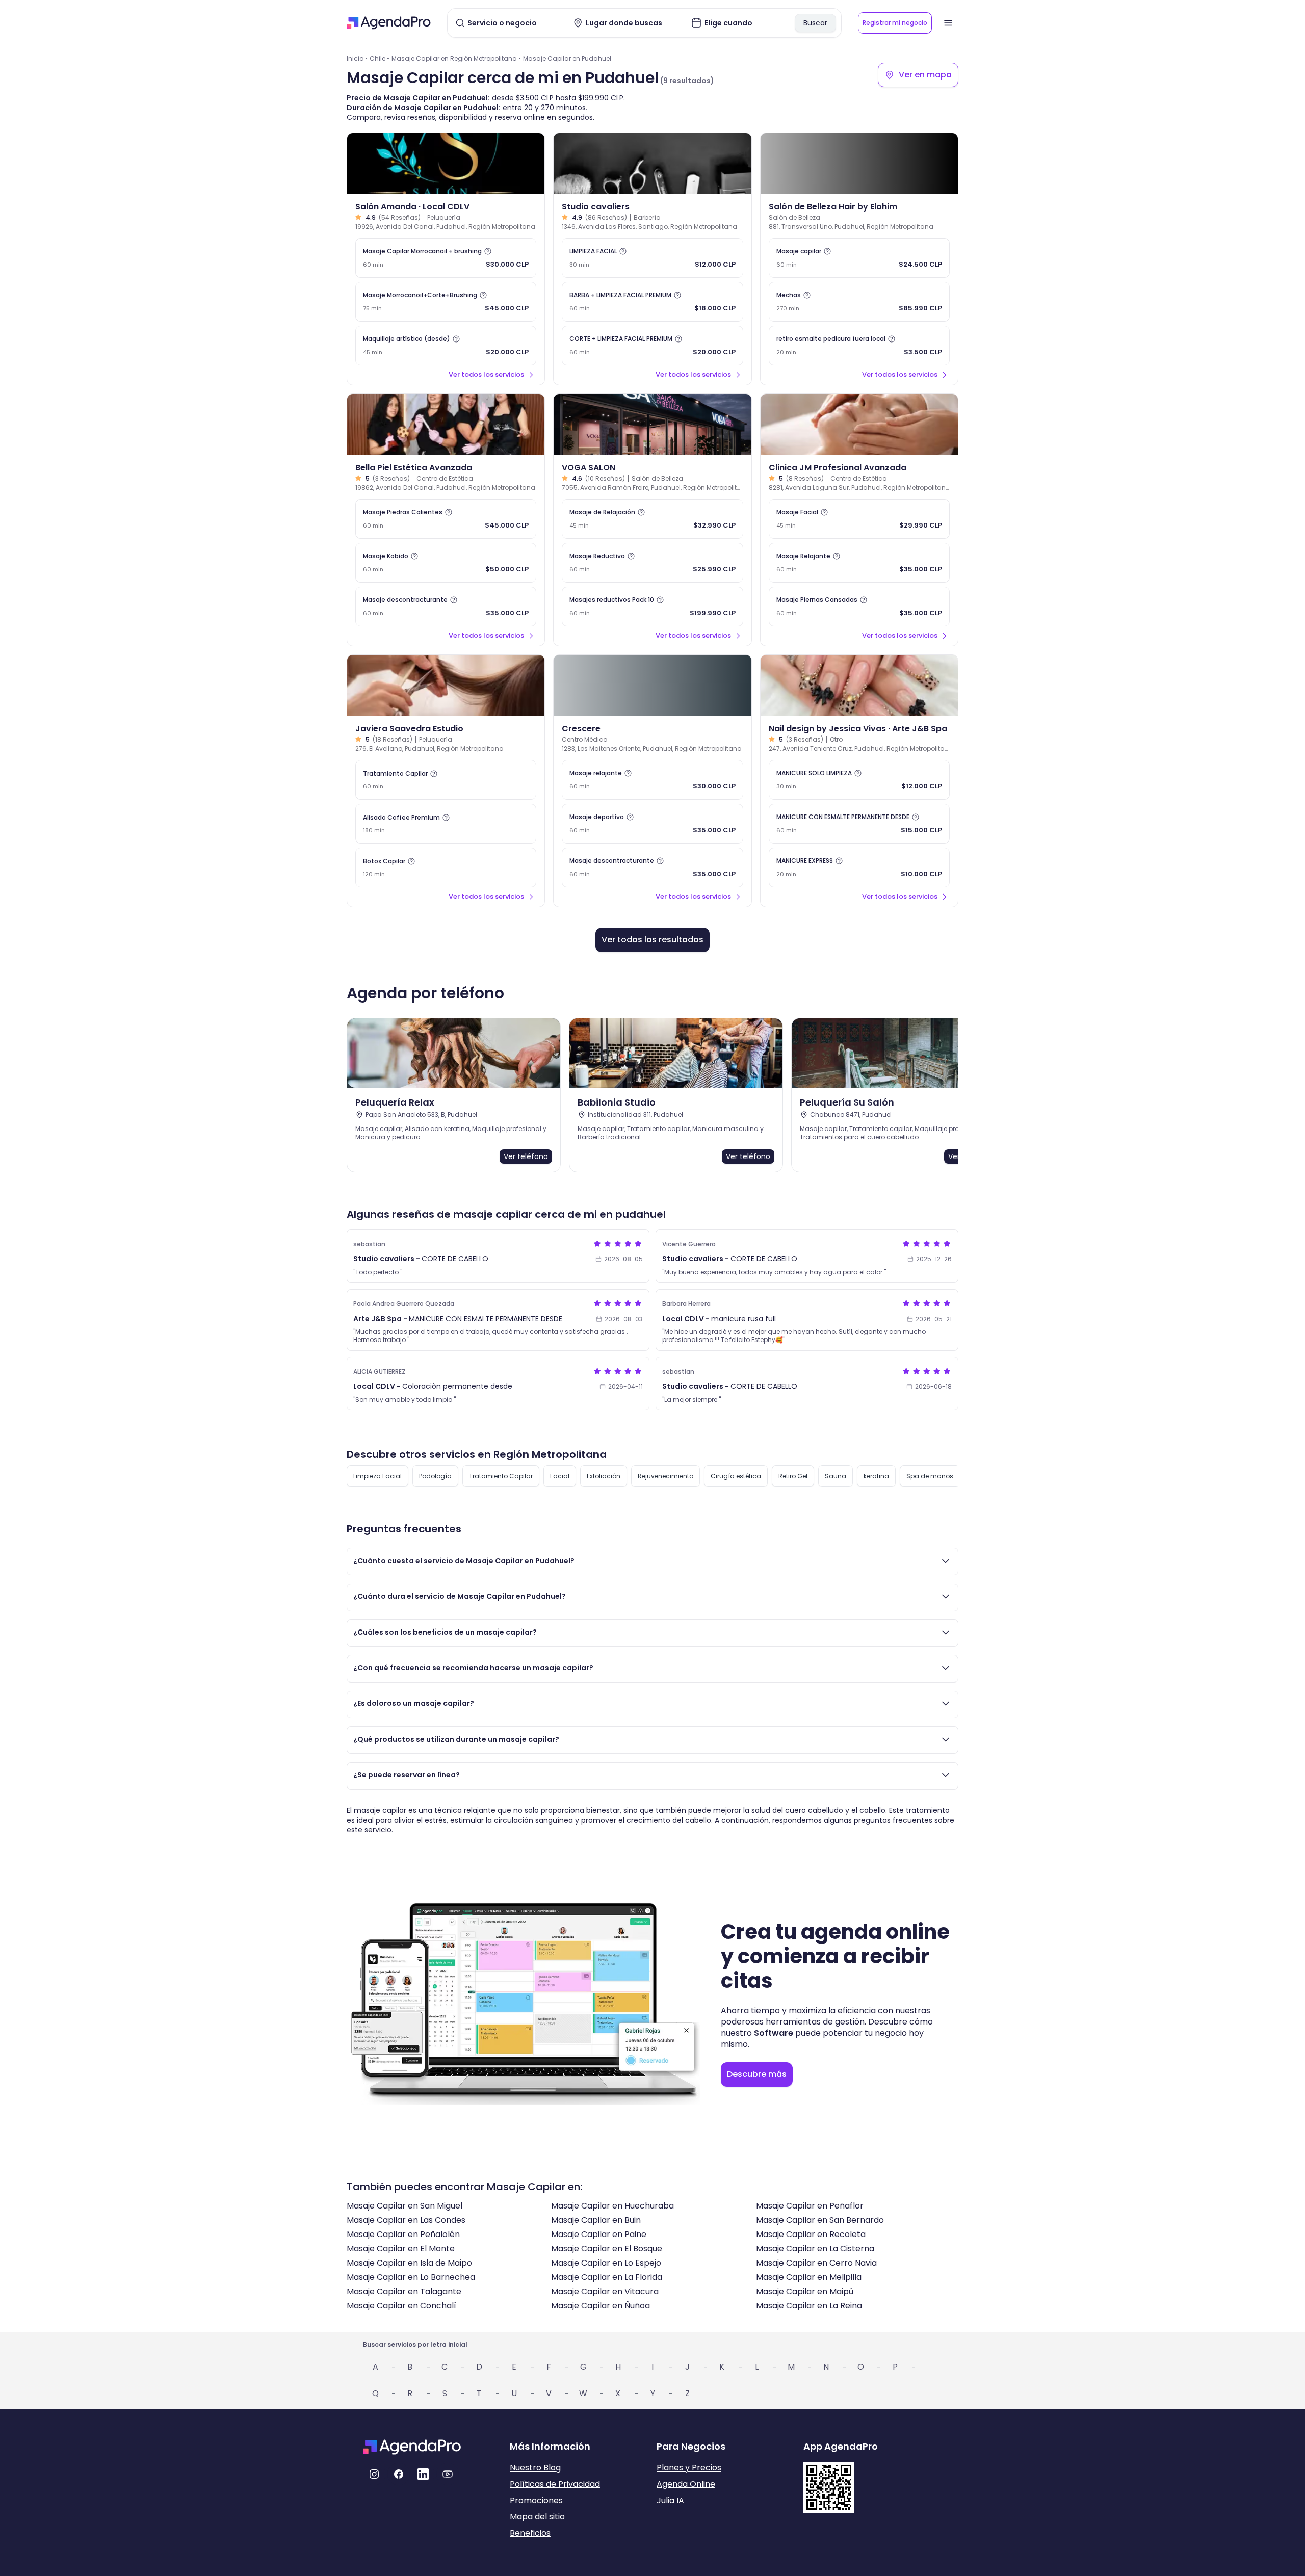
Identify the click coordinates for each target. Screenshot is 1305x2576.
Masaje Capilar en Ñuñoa (601, 2306)
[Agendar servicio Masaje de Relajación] (652, 519)
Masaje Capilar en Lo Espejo (606, 2263)
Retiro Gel (793, 1476)
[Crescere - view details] (652, 686)
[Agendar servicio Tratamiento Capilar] (446, 780)
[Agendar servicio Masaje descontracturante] (446, 607)
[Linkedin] (423, 2474)
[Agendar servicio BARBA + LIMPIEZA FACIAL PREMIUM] (652, 302)
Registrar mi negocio (895, 23)
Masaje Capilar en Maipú (805, 2291)
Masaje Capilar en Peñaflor (810, 2206)
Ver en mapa (925, 75)
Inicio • (357, 58)
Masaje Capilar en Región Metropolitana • (456, 58)
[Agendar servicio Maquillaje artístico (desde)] (446, 346)
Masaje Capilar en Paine (599, 2234)
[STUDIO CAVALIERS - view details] (652, 164)
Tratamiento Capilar (501, 1476)
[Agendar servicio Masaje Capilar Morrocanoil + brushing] (446, 258)
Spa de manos (930, 1476)
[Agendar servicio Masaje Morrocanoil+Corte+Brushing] (446, 302)
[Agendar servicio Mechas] (859, 302)
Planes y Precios (689, 2468)
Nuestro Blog (535, 2468)
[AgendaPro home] (389, 23)
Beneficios (530, 2533)
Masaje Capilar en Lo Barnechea (411, 2277)
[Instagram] (374, 2474)
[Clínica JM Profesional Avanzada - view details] (859, 425)
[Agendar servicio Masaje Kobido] (446, 563)
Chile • (380, 58)
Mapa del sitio (537, 2517)
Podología (435, 1476)
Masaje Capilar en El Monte (401, 2249)
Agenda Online (686, 2484)
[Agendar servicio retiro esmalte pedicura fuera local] (859, 346)
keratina (876, 1476)
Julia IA (670, 2500)
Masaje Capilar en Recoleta (811, 2234)
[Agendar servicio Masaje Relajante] (859, 563)
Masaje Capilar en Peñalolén (403, 2234)
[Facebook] (399, 2474)
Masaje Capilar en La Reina (809, 2306)
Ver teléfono (526, 1156)
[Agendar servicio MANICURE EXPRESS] (859, 868)
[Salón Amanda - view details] (446, 164)
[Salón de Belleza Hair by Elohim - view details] (859, 164)
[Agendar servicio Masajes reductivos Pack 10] (652, 607)
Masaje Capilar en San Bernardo (820, 2220)
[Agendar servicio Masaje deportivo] (652, 824)
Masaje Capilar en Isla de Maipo (409, 2263)
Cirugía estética (736, 1476)
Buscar (815, 23)
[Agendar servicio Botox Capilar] (446, 868)
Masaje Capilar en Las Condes (406, 2220)
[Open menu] (948, 23)
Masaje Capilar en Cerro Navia (816, 2263)
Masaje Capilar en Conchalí (401, 2306)
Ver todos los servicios (486, 374)
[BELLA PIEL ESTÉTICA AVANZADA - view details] (446, 425)
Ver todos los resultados (652, 940)
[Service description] (488, 251)
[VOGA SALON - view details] (652, 425)
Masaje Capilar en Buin (596, 2220)
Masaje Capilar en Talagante (404, 2291)
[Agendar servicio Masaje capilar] (859, 258)
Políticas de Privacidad (555, 2484)
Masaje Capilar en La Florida (607, 2277)
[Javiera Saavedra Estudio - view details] (446, 686)
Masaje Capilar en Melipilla (809, 2277)
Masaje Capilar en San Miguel (404, 2206)
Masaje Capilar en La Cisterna (815, 2249)
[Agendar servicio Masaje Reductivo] (652, 563)
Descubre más (757, 2074)
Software (774, 2033)
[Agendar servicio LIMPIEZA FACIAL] (652, 258)
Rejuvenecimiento (665, 1476)
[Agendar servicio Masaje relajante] (652, 780)
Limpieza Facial (377, 1476)
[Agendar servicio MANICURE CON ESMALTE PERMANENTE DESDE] (859, 824)
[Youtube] (448, 2474)
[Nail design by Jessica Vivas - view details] (859, 686)
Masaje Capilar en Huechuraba (612, 2206)
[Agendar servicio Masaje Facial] (859, 519)
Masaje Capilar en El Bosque (607, 2249)
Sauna (836, 1476)
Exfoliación (604, 1476)
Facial (560, 1476)
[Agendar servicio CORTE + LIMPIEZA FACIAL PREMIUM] (652, 346)
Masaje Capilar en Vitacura (605, 2291)
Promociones (536, 2500)
